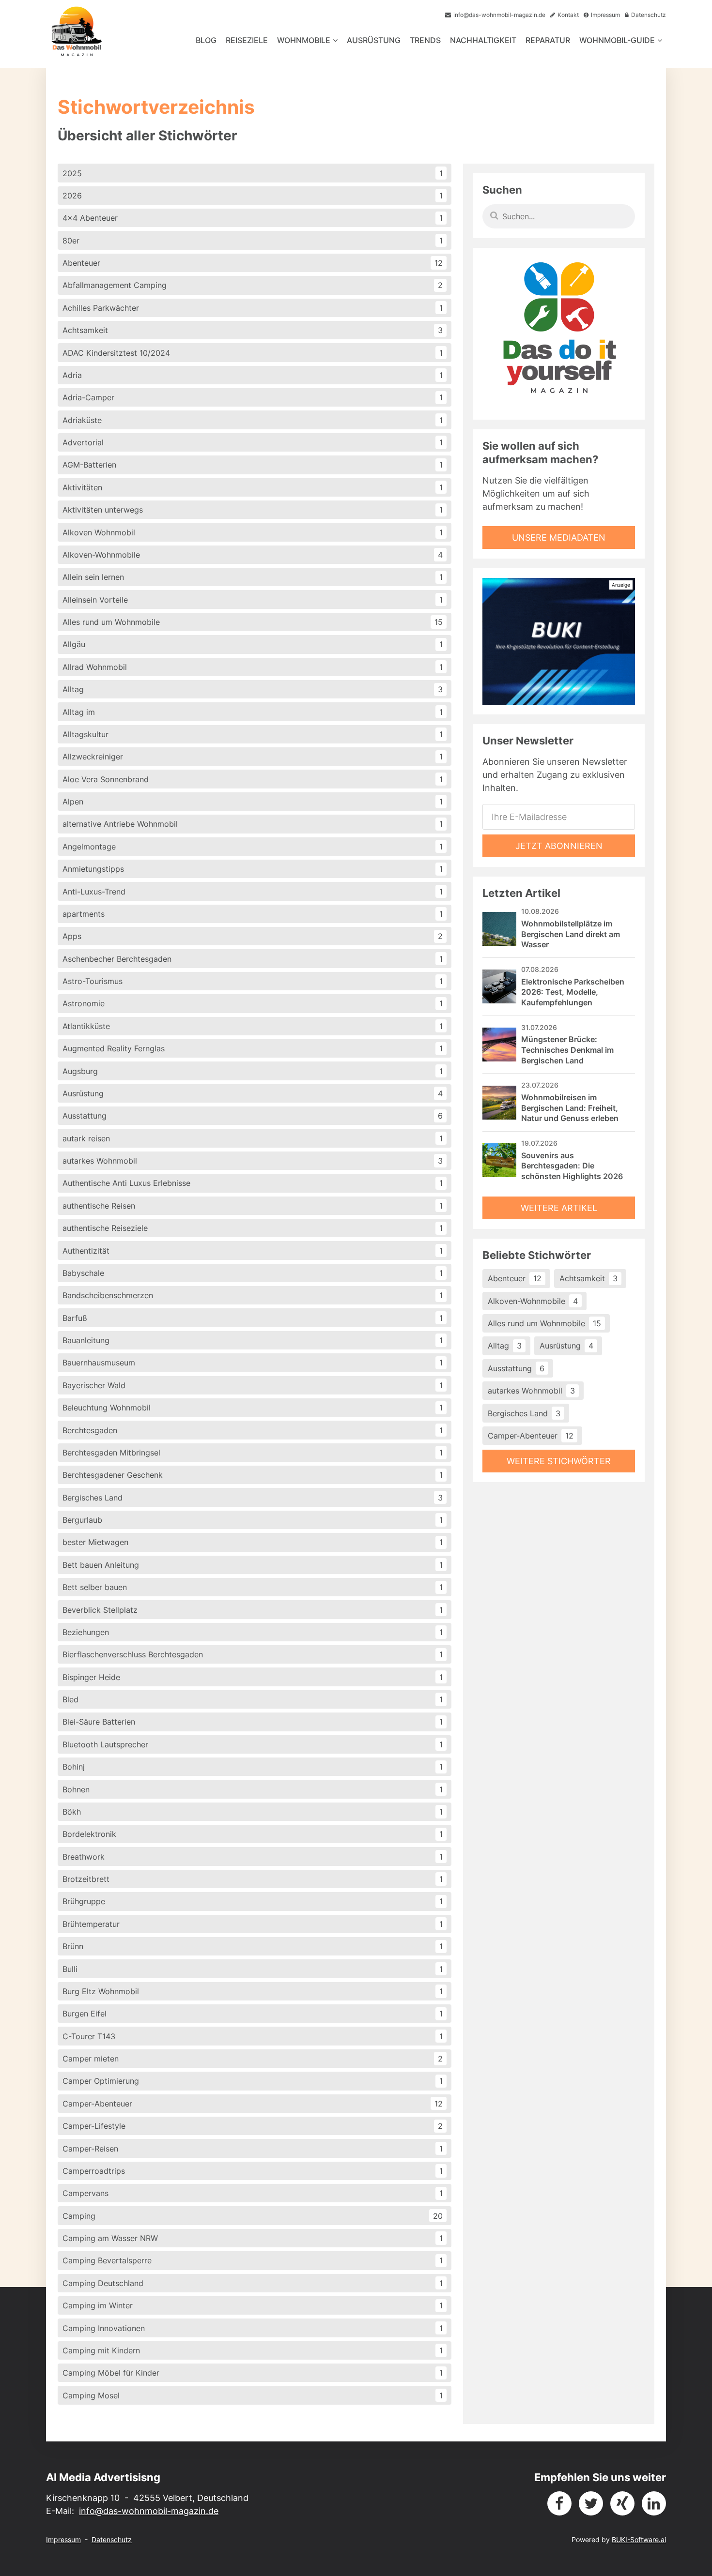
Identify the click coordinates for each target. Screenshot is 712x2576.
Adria (253, 375)
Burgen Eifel (253, 2014)
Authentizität (253, 1251)
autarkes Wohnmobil (253, 1161)
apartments (253, 914)
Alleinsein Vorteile (253, 600)
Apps (253, 936)
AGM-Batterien (253, 465)
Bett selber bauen (253, 1587)
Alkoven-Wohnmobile (253, 555)
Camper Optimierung (253, 2081)
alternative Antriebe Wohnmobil (253, 824)
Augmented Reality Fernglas (253, 1048)
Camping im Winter (253, 2305)
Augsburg (253, 1071)
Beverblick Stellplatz (253, 1610)
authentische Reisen (253, 1206)
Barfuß (253, 1318)
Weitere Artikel (559, 1208)
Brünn (253, 1946)
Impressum (63, 2539)
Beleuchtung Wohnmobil (253, 1408)
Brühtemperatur (253, 1924)
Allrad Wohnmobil (253, 667)
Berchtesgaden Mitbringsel (253, 1453)
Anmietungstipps (253, 869)
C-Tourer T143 (253, 2036)
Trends (425, 40)
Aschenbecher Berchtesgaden (253, 959)
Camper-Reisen (253, 2149)
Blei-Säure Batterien (253, 1722)
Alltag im (253, 712)
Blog (206, 40)
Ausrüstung (374, 40)
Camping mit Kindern (253, 2350)
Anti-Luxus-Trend (253, 892)
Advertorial (253, 442)
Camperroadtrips (253, 2171)
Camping (253, 2216)
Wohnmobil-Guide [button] (617, 40)
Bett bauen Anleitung (253, 1565)
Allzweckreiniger (253, 757)
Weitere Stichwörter (559, 1461)
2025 (253, 173)
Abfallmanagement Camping (253, 285)
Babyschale (253, 1273)
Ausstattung (253, 1116)
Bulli (253, 1969)
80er (253, 241)
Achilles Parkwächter (253, 308)
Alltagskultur (253, 734)
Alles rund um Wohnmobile (253, 622)
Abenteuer (253, 263)
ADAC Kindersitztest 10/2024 (253, 353)
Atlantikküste (253, 1026)
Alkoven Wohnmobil (253, 532)
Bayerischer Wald (253, 1385)
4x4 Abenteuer (253, 218)
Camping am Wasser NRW (253, 2238)
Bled (253, 1699)
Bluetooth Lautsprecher (253, 1744)
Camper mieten (253, 2059)
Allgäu (253, 644)
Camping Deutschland (253, 2283)
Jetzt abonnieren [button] (559, 846)
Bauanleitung (253, 1340)
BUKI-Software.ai (639, 2539)
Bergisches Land (253, 1498)
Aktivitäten (253, 487)
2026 (253, 196)
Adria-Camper (253, 397)
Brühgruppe (253, 1901)
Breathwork (253, 1857)
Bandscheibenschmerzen (253, 1295)
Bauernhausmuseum (253, 1363)
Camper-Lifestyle (253, 2126)
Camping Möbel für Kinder (253, 2373)
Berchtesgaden (253, 1430)
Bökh (253, 1812)
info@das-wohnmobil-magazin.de (149, 2511)
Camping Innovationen (253, 2328)
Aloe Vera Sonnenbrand (253, 779)
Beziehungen (253, 1632)
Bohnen (253, 1789)
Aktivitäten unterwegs (253, 510)
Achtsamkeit (253, 330)
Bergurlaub (253, 1520)
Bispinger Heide (253, 1677)
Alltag (253, 689)
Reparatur (548, 40)
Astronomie (253, 1003)
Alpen (253, 802)
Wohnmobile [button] (304, 40)
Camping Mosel (253, 2395)
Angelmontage (253, 847)
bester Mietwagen (253, 1542)
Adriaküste (253, 420)
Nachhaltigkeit (483, 40)
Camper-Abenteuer (253, 2104)
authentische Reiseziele (253, 1228)
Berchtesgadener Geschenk (253, 1475)
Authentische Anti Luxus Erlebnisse (253, 1183)
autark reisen (253, 1138)
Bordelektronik (253, 1834)
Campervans (253, 2193)
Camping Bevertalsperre (253, 2260)
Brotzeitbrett (253, 1879)
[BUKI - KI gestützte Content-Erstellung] (559, 641)
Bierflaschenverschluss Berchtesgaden (253, 1654)
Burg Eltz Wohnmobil (253, 1991)
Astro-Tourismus (253, 981)
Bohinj (253, 1767)
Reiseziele (247, 40)
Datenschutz (112, 2539)
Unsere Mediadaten (559, 538)
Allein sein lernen (253, 577)
